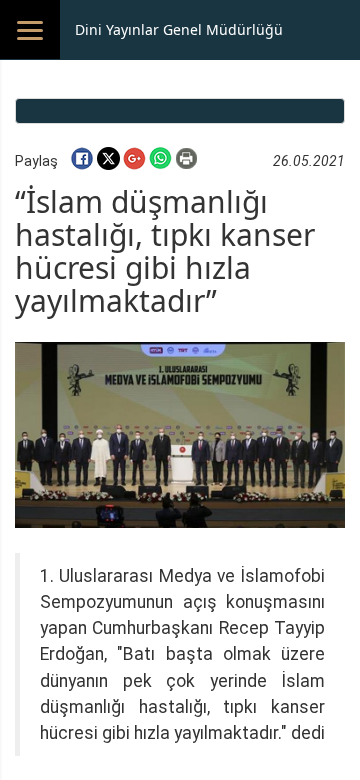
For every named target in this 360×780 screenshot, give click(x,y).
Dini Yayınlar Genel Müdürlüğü (179, 29)
